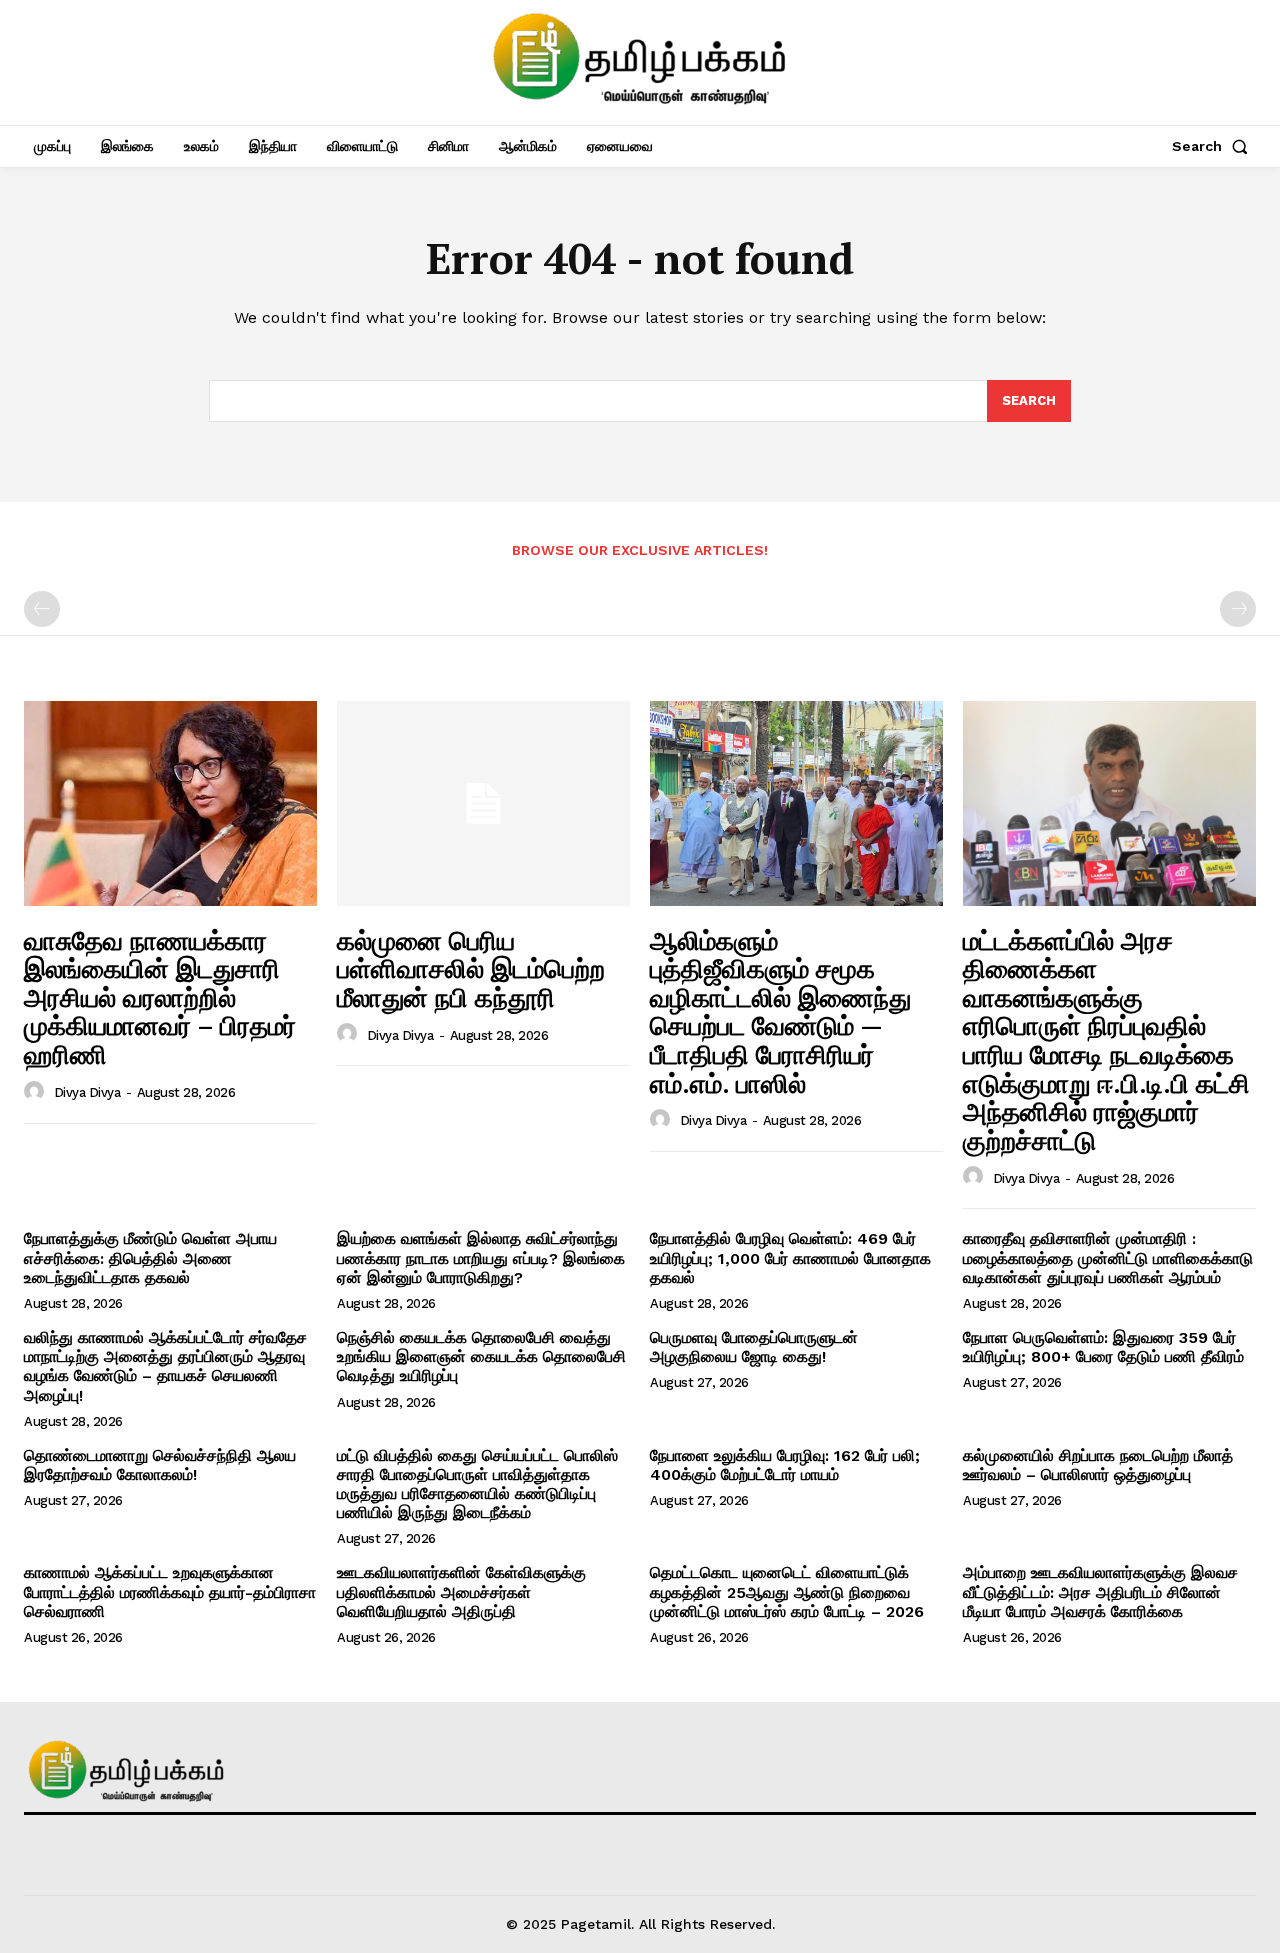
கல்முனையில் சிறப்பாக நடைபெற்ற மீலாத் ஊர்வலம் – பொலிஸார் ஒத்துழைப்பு (1098, 1465)
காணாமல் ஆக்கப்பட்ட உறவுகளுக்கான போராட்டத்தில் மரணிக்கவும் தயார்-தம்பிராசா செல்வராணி (170, 1591)
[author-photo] (37, 1092)
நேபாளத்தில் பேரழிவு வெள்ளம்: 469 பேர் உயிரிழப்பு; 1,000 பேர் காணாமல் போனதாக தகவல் (790, 1257)
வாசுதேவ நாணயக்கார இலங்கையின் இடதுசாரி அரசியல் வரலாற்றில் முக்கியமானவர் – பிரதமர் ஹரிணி (160, 997)
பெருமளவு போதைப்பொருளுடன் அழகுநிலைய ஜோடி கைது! (754, 1347)
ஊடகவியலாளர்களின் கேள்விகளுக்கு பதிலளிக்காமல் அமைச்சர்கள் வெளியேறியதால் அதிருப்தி (461, 1591)
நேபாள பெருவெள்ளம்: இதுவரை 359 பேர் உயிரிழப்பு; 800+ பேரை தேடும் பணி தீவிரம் (1103, 1347)
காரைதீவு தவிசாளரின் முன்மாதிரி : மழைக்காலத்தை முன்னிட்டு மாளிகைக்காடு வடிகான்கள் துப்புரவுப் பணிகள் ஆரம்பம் (1108, 1257)
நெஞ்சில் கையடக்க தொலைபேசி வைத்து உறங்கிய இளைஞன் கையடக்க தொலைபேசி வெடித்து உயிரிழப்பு (481, 1356)
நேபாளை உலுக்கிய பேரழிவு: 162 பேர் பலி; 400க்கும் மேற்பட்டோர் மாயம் (785, 1465)
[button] (1214, 146)
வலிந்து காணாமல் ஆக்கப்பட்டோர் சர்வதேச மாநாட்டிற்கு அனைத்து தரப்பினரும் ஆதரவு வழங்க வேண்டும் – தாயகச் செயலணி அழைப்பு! (165, 1366)
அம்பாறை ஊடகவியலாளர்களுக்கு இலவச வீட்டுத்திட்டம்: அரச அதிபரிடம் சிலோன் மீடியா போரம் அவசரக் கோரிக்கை (1100, 1591)
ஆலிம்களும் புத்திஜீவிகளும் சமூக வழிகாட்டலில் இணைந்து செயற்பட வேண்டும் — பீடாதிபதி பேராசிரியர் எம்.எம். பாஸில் (780, 1011)
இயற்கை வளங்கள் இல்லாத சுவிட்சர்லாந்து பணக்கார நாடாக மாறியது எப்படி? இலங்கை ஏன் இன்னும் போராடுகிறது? (481, 1257)
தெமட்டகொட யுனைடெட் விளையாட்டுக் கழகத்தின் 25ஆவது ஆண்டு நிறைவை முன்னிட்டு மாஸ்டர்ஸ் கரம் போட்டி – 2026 (787, 1591)
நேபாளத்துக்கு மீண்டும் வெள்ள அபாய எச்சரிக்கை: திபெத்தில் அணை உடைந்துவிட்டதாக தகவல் (150, 1257)
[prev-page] (42, 609)
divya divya (87, 1092)
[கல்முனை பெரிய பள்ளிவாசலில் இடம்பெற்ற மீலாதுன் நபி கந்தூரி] (483, 803)
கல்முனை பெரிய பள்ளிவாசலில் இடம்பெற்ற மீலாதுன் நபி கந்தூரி (471, 968)
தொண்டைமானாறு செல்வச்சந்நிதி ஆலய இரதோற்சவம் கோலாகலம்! (160, 1465)
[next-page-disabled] (1238, 609)
